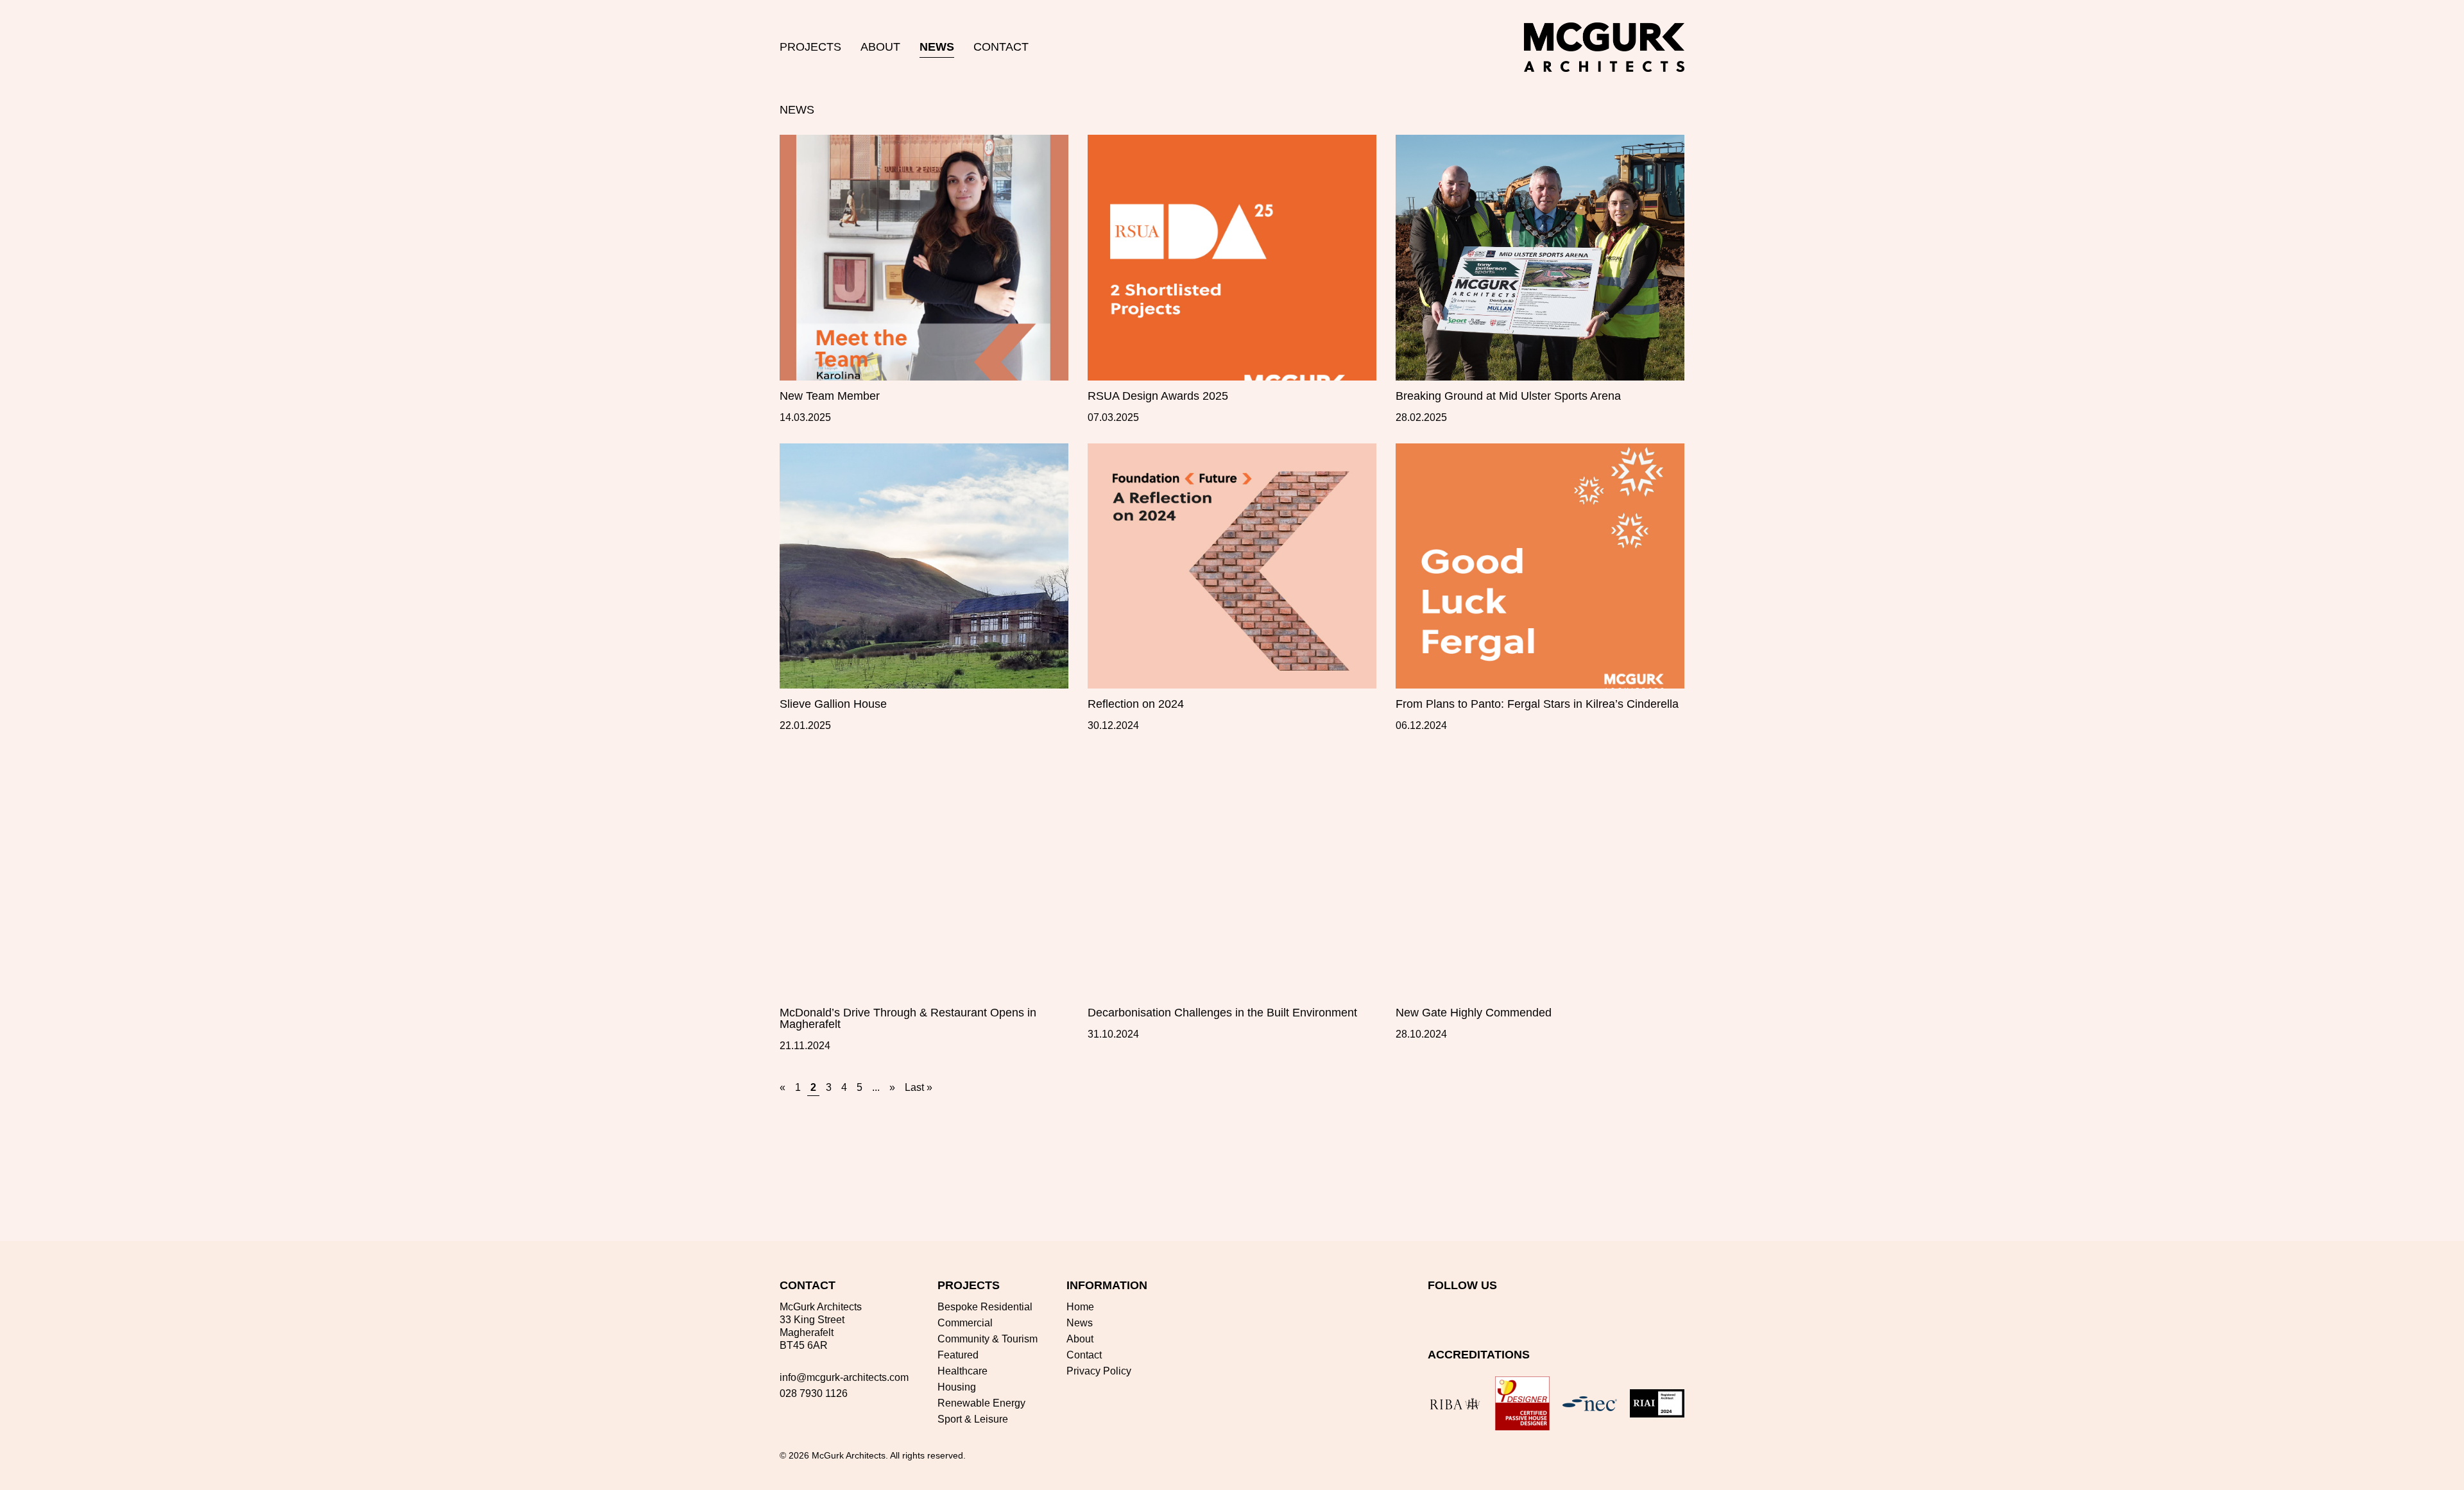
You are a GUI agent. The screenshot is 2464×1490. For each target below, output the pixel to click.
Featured (958, 1355)
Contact (1001, 47)
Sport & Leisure (973, 1419)
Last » (919, 1087)
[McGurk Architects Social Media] (1435, 1310)
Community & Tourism (988, 1339)
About (880, 47)
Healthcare (963, 1371)
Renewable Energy (981, 1403)
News (937, 47)
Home (1080, 1307)
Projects (810, 47)
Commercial (965, 1323)
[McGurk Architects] (1604, 47)
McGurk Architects (849, 1455)
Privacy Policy (1099, 1371)
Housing (957, 1387)
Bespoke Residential (985, 1307)
